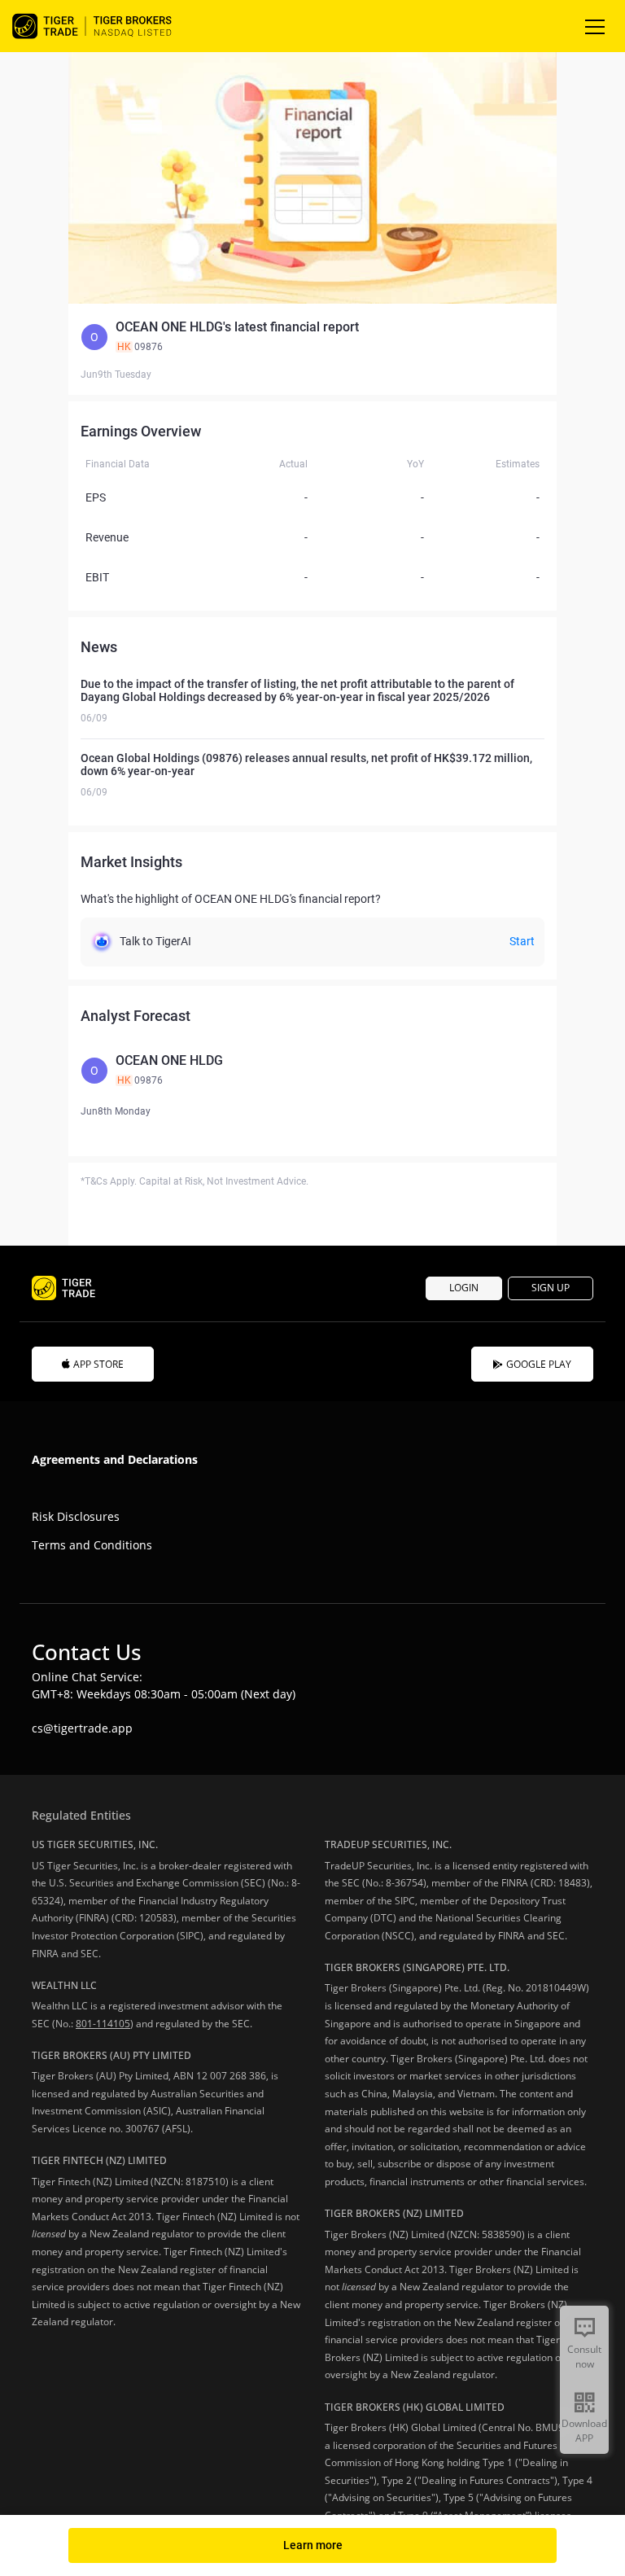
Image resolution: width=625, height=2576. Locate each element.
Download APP (584, 2431)
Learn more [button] (313, 2545)
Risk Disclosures (76, 1516)
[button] (312, 337)
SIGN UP (551, 1288)
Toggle (597, 26)
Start (522, 941)
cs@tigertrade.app (82, 1728)
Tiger (106, 26)
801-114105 (103, 2024)
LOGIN (464, 1288)
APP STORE (98, 1364)
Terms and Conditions (92, 1545)
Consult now (584, 2357)
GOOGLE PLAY (539, 1364)
